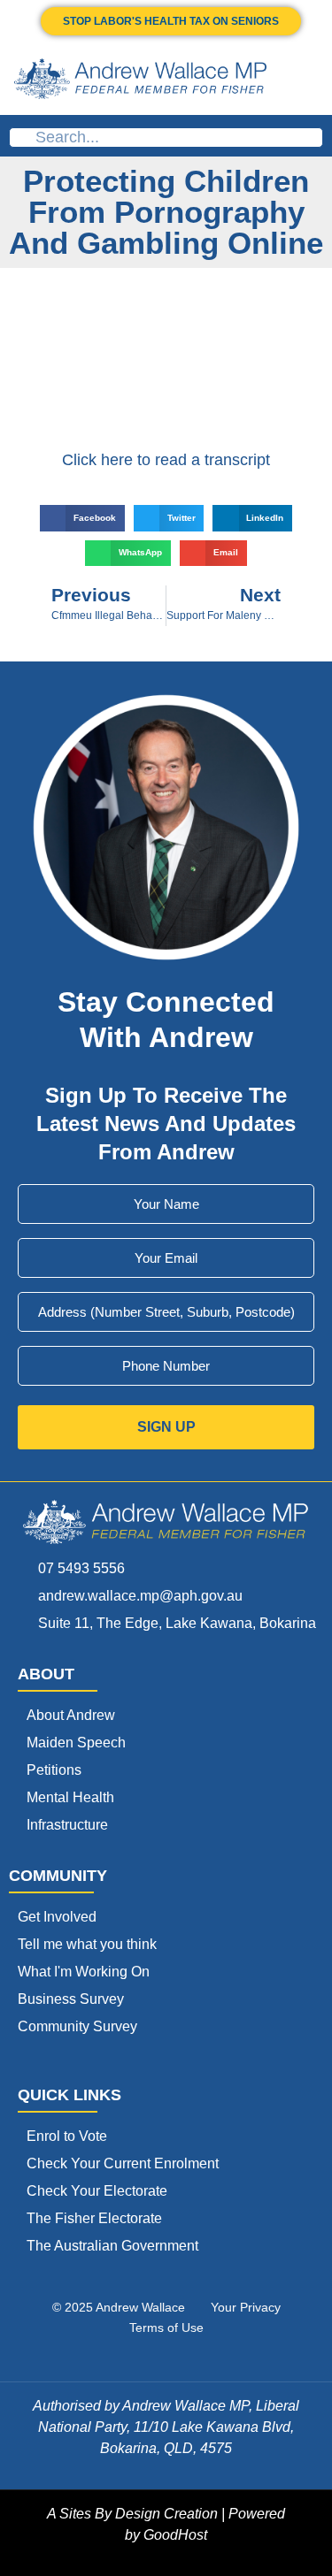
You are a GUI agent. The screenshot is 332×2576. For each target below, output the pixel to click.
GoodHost (175, 2535)
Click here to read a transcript (166, 460)
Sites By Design (110, 2514)
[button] (307, 79)
